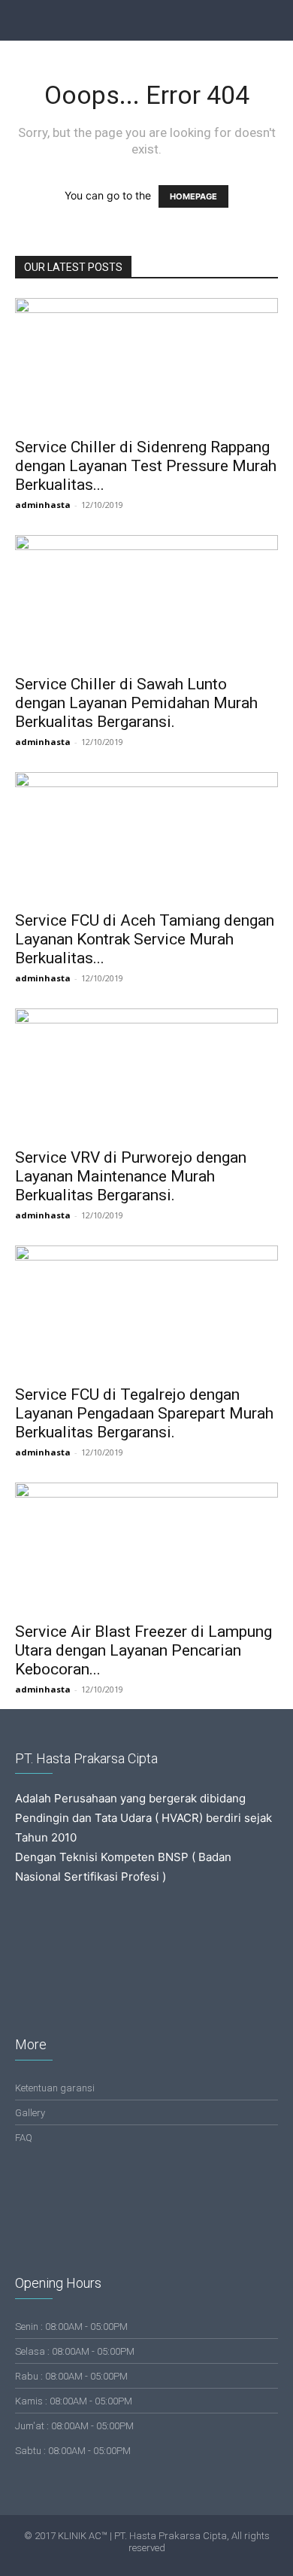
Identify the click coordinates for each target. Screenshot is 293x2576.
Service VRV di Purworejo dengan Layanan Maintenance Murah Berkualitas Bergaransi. (131, 1176)
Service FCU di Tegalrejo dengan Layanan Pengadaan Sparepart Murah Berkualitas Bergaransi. (144, 1413)
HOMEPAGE (193, 196)
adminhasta (43, 505)
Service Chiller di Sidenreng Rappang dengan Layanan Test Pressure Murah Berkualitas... (146, 466)
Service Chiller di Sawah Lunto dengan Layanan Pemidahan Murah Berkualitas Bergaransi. (136, 703)
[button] (272, 20)
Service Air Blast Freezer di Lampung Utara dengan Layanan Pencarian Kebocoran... (143, 1650)
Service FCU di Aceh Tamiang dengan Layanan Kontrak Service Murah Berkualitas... (145, 939)
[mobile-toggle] (26, 20)
